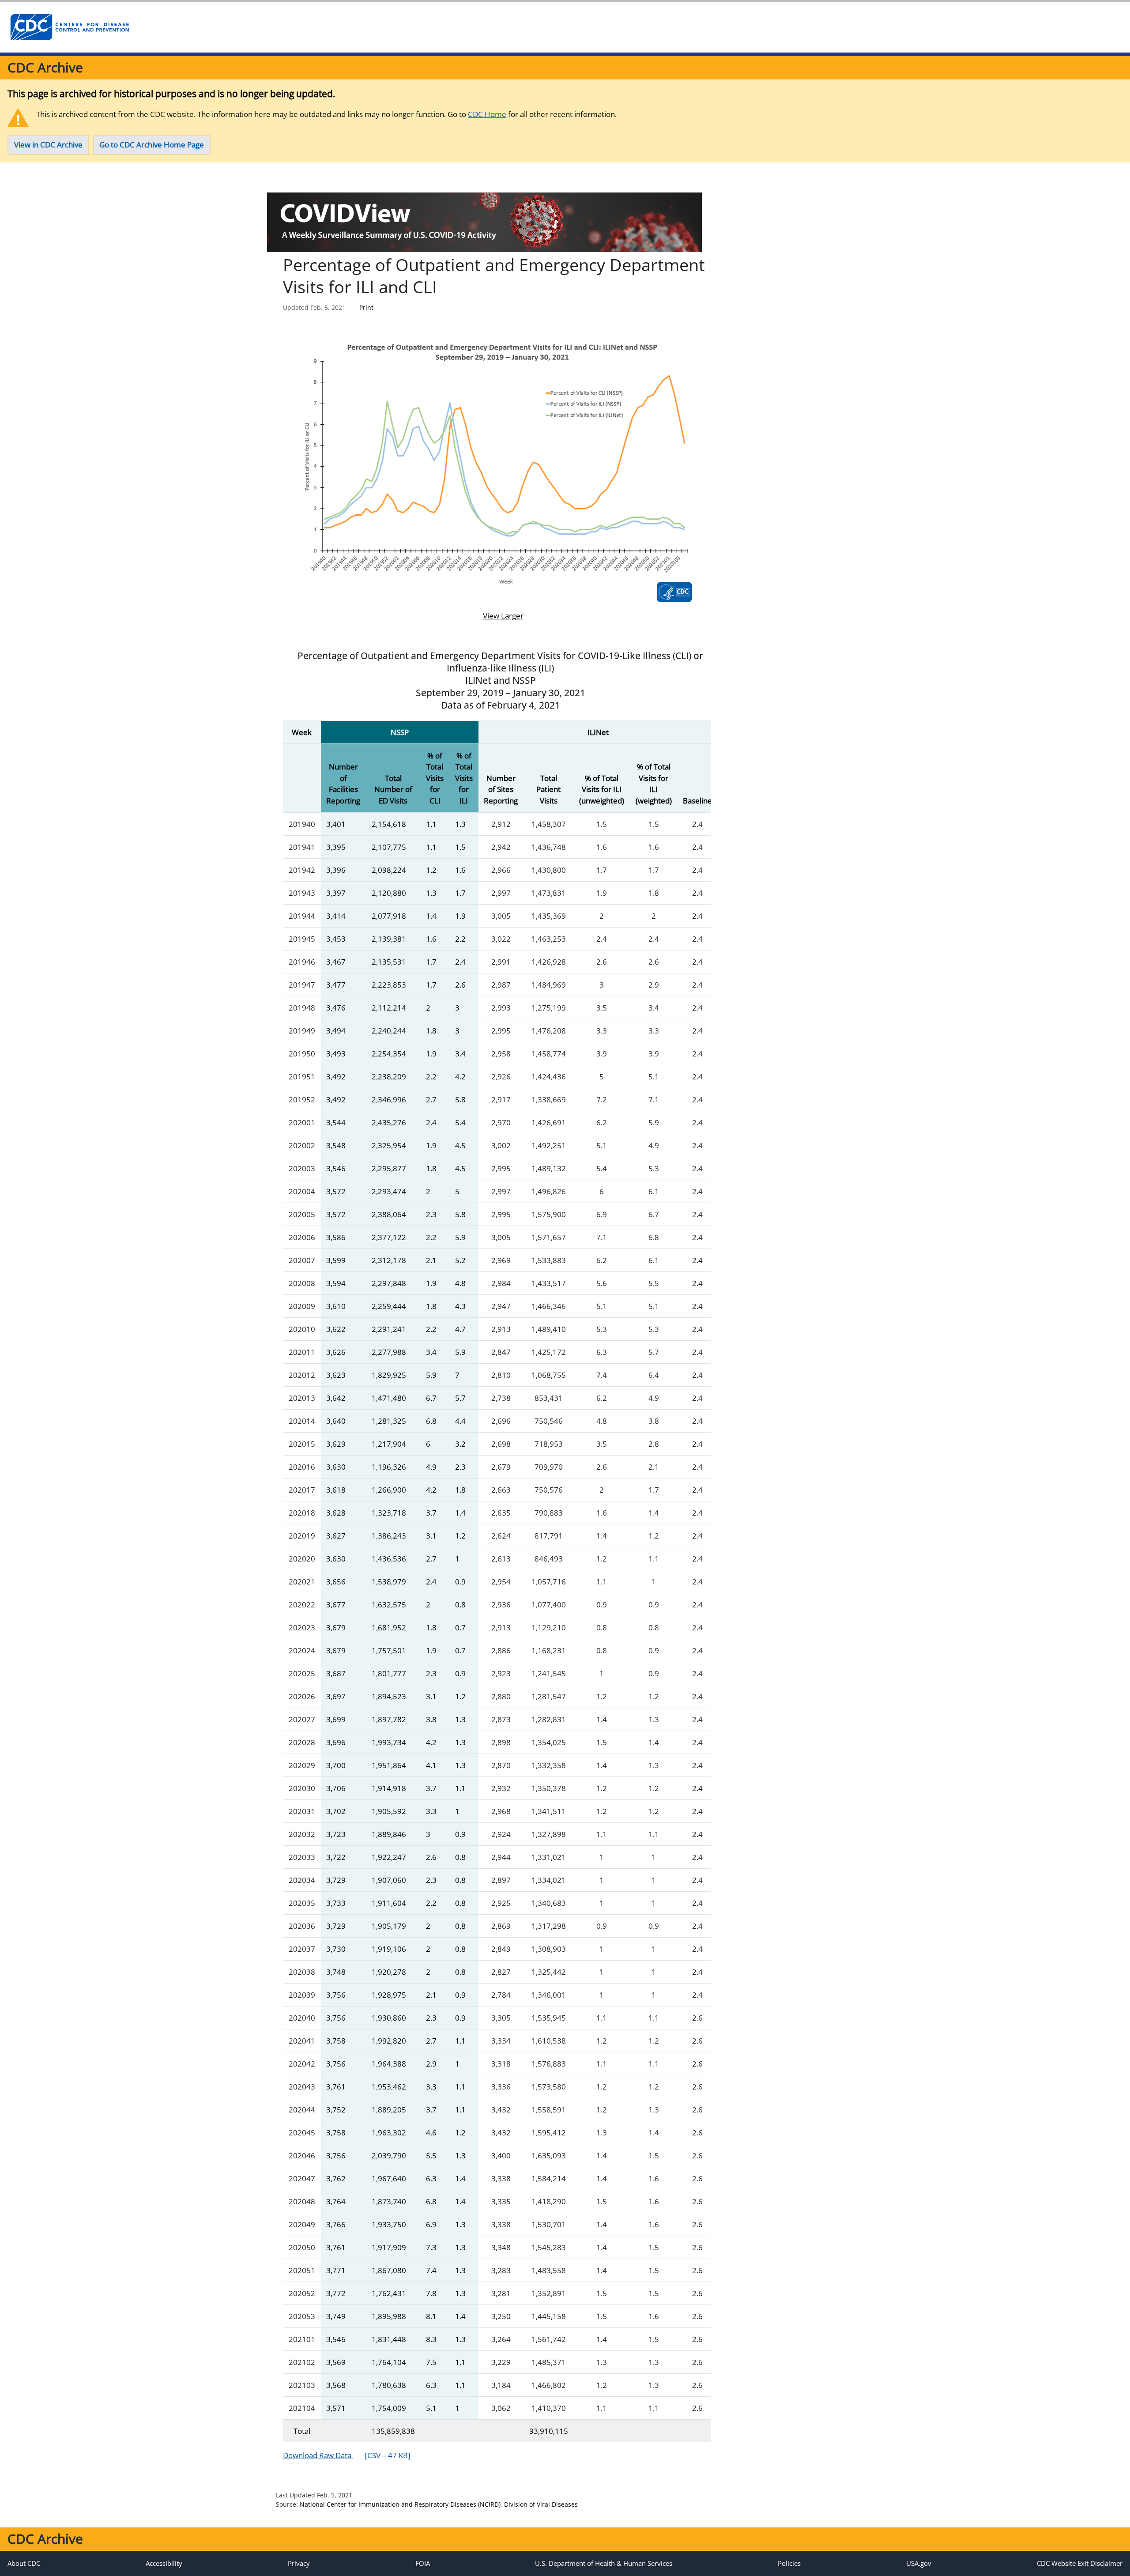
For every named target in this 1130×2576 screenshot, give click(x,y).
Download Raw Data (347, 2455)
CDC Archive (45, 67)
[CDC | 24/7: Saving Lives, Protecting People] (69, 27)
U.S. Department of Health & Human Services (604, 2563)
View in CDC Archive (48, 145)
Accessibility (164, 2563)
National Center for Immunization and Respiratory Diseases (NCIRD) (400, 2504)
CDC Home (487, 114)
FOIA (423, 2563)
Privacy (299, 2563)
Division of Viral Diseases (541, 2504)
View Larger (497, 616)
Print (366, 307)
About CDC (24, 2563)
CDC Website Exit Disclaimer (1080, 2563)
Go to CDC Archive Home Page (152, 145)
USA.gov (919, 2563)
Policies (789, 2563)
